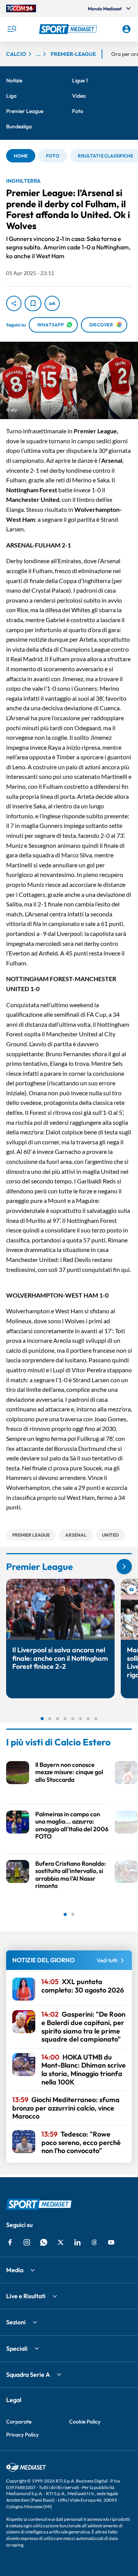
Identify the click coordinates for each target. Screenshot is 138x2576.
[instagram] (27, 2242)
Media (15, 2270)
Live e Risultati (26, 2296)
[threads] (94, 2242)
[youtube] (111, 2242)
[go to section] (124, 1567)
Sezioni (16, 2322)
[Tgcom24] (21, 8)
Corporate (19, 2422)
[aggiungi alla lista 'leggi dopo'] (33, 303)
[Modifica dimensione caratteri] (52, 303)
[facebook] (10, 2242)
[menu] (11, 29)
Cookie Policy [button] (85, 2422)
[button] (69, 29)
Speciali (17, 2348)
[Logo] (69, 29)
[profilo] (127, 29)
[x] (61, 2242)
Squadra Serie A (28, 2374)
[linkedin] (77, 2242)
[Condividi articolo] (14, 303)
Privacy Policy (22, 2435)
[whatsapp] (44, 2242)
